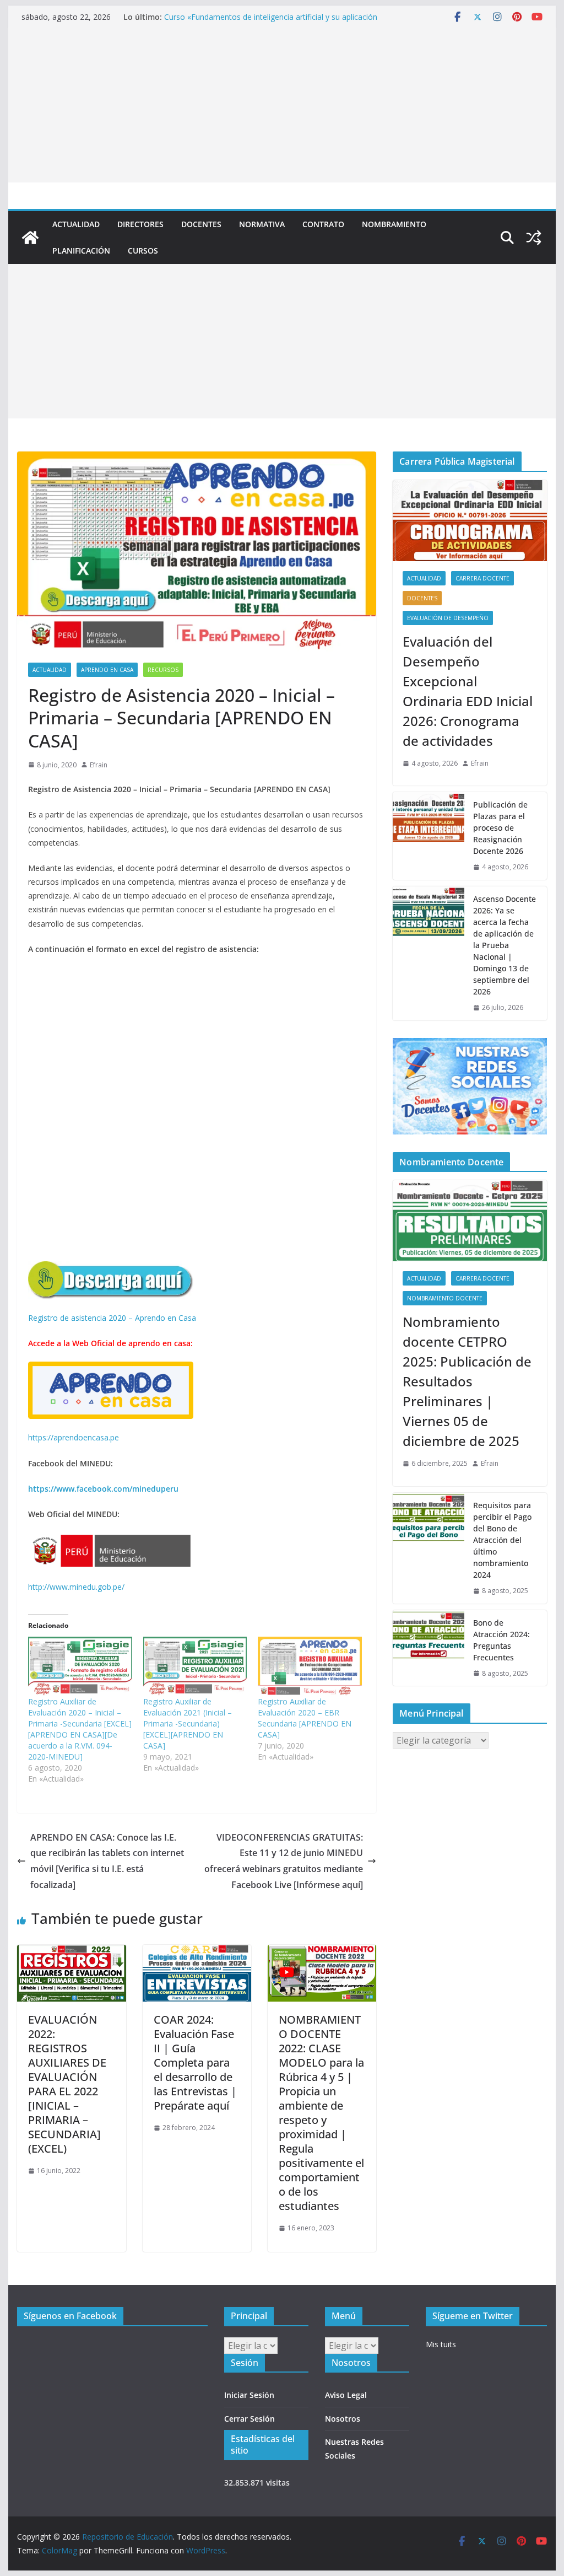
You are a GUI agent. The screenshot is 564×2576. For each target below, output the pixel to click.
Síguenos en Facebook (70, 2316)
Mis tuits (441, 2344)
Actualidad (76, 224)
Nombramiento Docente (445, 1298)
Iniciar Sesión (249, 2395)
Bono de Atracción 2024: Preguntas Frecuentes (501, 1640)
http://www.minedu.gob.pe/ (76, 1587)
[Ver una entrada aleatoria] (534, 238)
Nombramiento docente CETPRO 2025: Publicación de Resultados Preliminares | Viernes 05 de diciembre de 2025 (467, 1381)
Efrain (99, 765)
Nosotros (343, 2419)
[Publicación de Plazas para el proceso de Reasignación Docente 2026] (429, 836)
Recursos (163, 670)
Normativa (262, 224)
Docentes (201, 224)
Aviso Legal (346, 2395)
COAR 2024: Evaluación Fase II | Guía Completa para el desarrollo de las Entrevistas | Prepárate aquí (195, 2063)
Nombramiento (394, 224)
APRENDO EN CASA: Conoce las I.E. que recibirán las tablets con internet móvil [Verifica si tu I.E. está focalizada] (107, 1861)
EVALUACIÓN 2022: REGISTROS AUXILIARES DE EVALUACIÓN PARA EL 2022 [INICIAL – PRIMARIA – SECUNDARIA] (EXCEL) (67, 2084)
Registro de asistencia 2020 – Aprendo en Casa (112, 1318)
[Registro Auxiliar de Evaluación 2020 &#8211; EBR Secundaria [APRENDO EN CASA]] (310, 1666)
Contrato (323, 224)
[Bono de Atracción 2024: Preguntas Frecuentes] (429, 1648)
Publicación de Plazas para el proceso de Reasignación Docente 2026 (500, 828)
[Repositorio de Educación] (30, 238)
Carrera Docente (482, 578)
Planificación (81, 251)
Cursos (143, 251)
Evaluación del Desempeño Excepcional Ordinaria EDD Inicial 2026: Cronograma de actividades (468, 691)
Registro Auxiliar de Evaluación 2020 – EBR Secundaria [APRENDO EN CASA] (305, 1718)
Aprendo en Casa (107, 670)
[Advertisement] (282, 105)
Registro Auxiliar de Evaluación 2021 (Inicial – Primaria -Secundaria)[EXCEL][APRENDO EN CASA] (188, 1723)
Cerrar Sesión (250, 2419)
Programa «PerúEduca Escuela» (221, 17)
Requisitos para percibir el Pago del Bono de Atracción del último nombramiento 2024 (502, 1540)
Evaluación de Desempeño (448, 618)
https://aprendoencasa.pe (74, 1437)
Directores (140, 224)
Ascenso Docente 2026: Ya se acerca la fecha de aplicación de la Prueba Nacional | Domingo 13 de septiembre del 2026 (505, 945)
